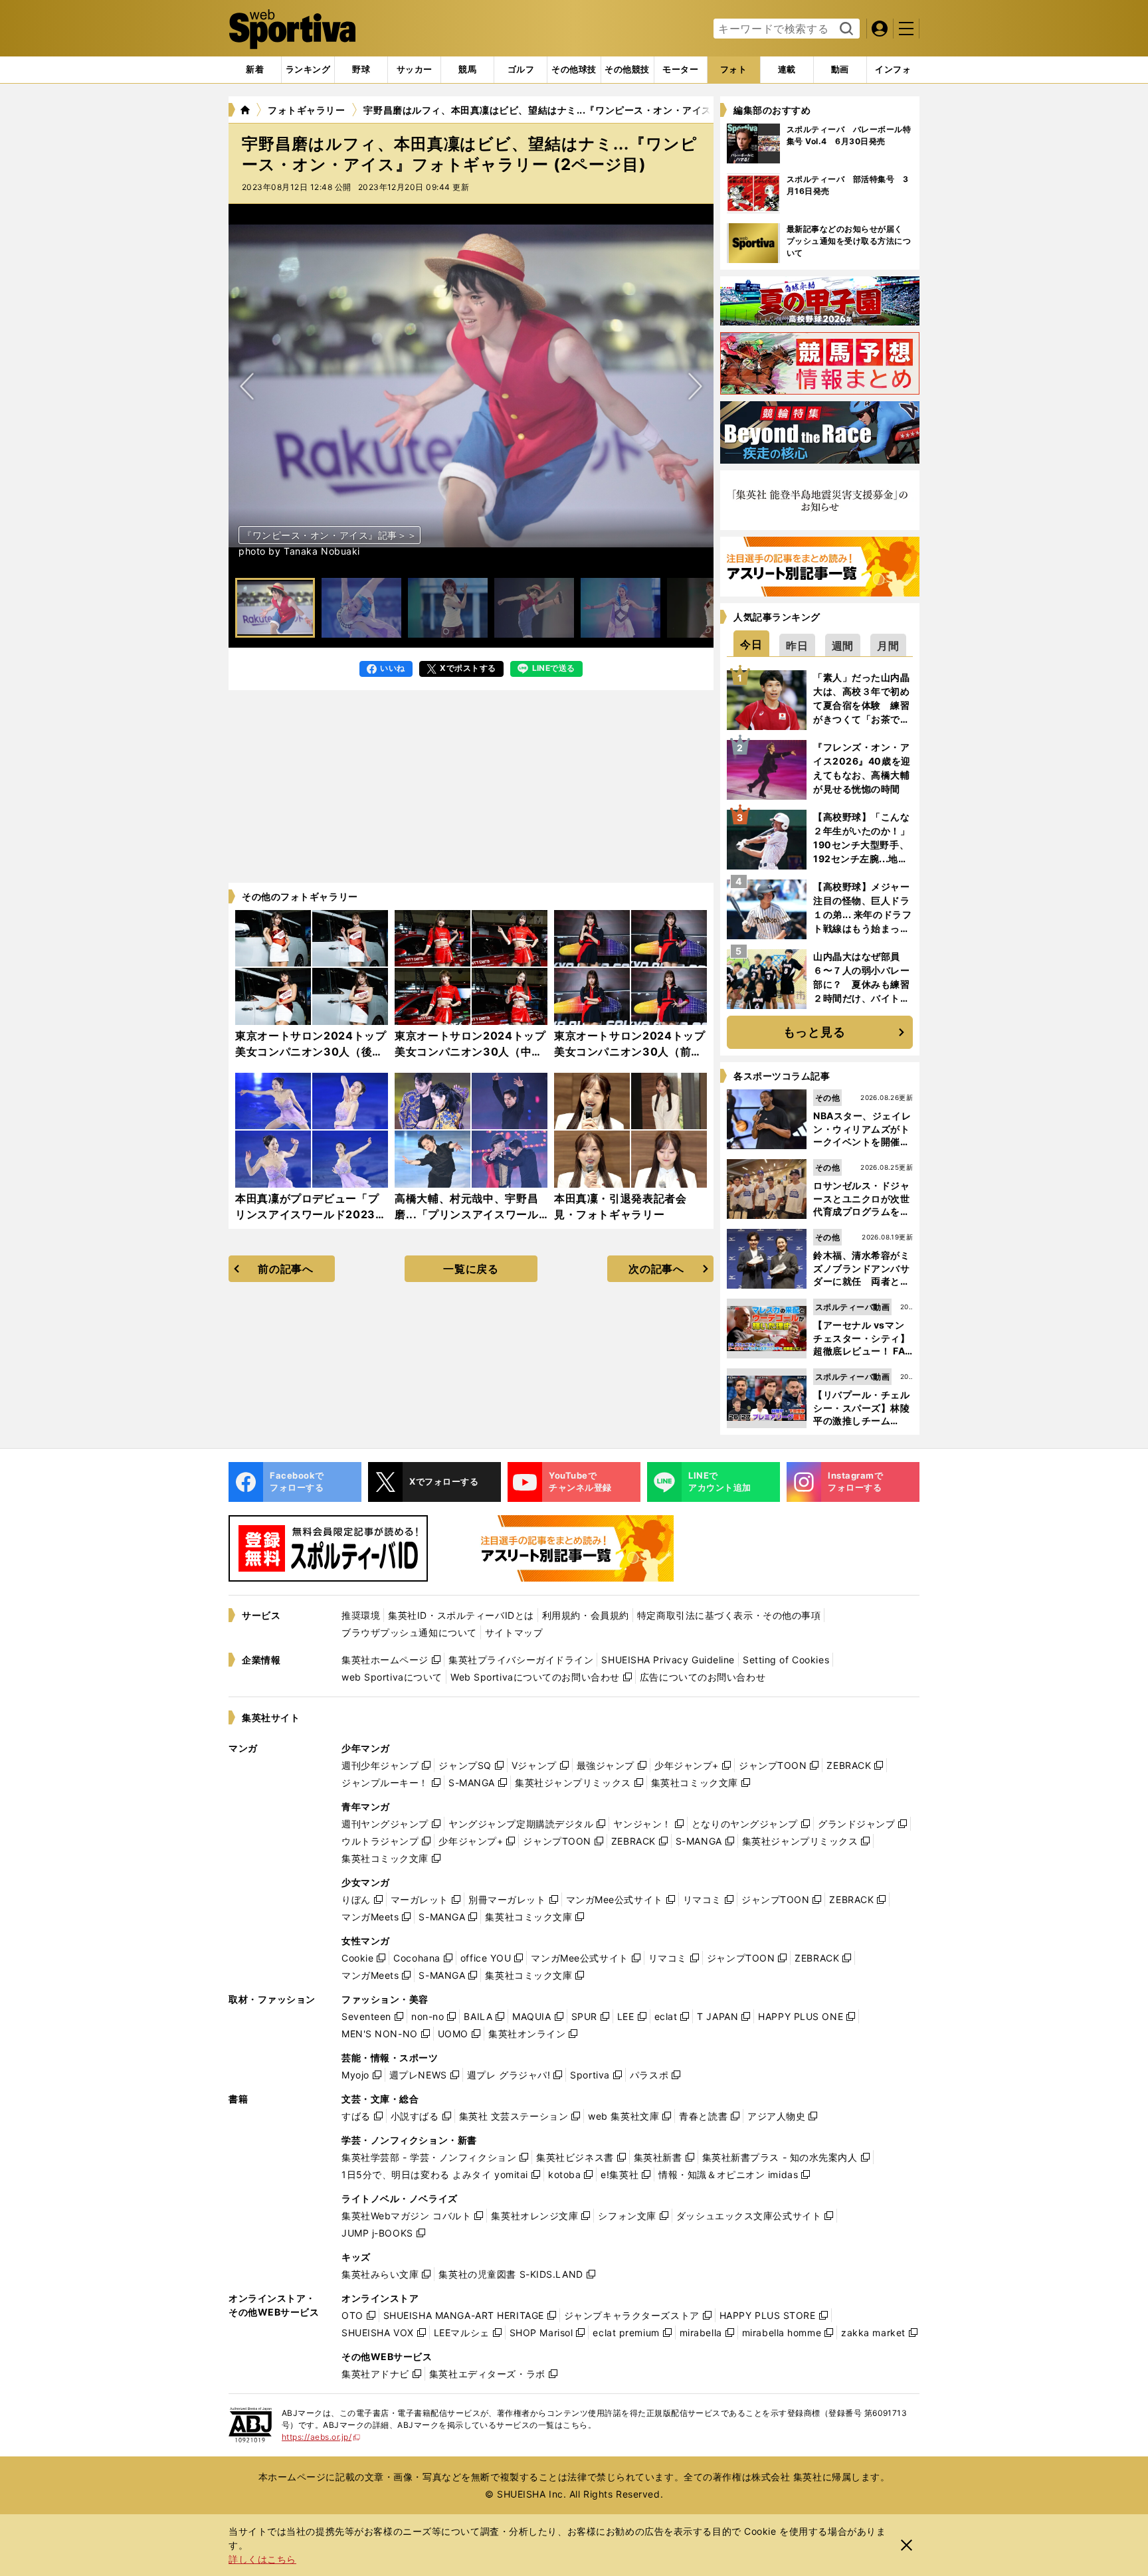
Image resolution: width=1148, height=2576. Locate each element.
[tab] (361, 70)
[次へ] (247, 386)
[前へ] (695, 386)
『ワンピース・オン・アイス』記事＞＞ (330, 535)
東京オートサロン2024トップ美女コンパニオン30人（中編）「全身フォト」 (470, 1052)
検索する (845, 29)
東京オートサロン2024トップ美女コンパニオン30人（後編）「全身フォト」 (311, 1052)
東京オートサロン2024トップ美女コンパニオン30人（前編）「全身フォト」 (630, 1052)
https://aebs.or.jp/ (321, 2437)
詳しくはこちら (262, 2559)
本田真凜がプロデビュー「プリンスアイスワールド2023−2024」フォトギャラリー (307, 1214)
